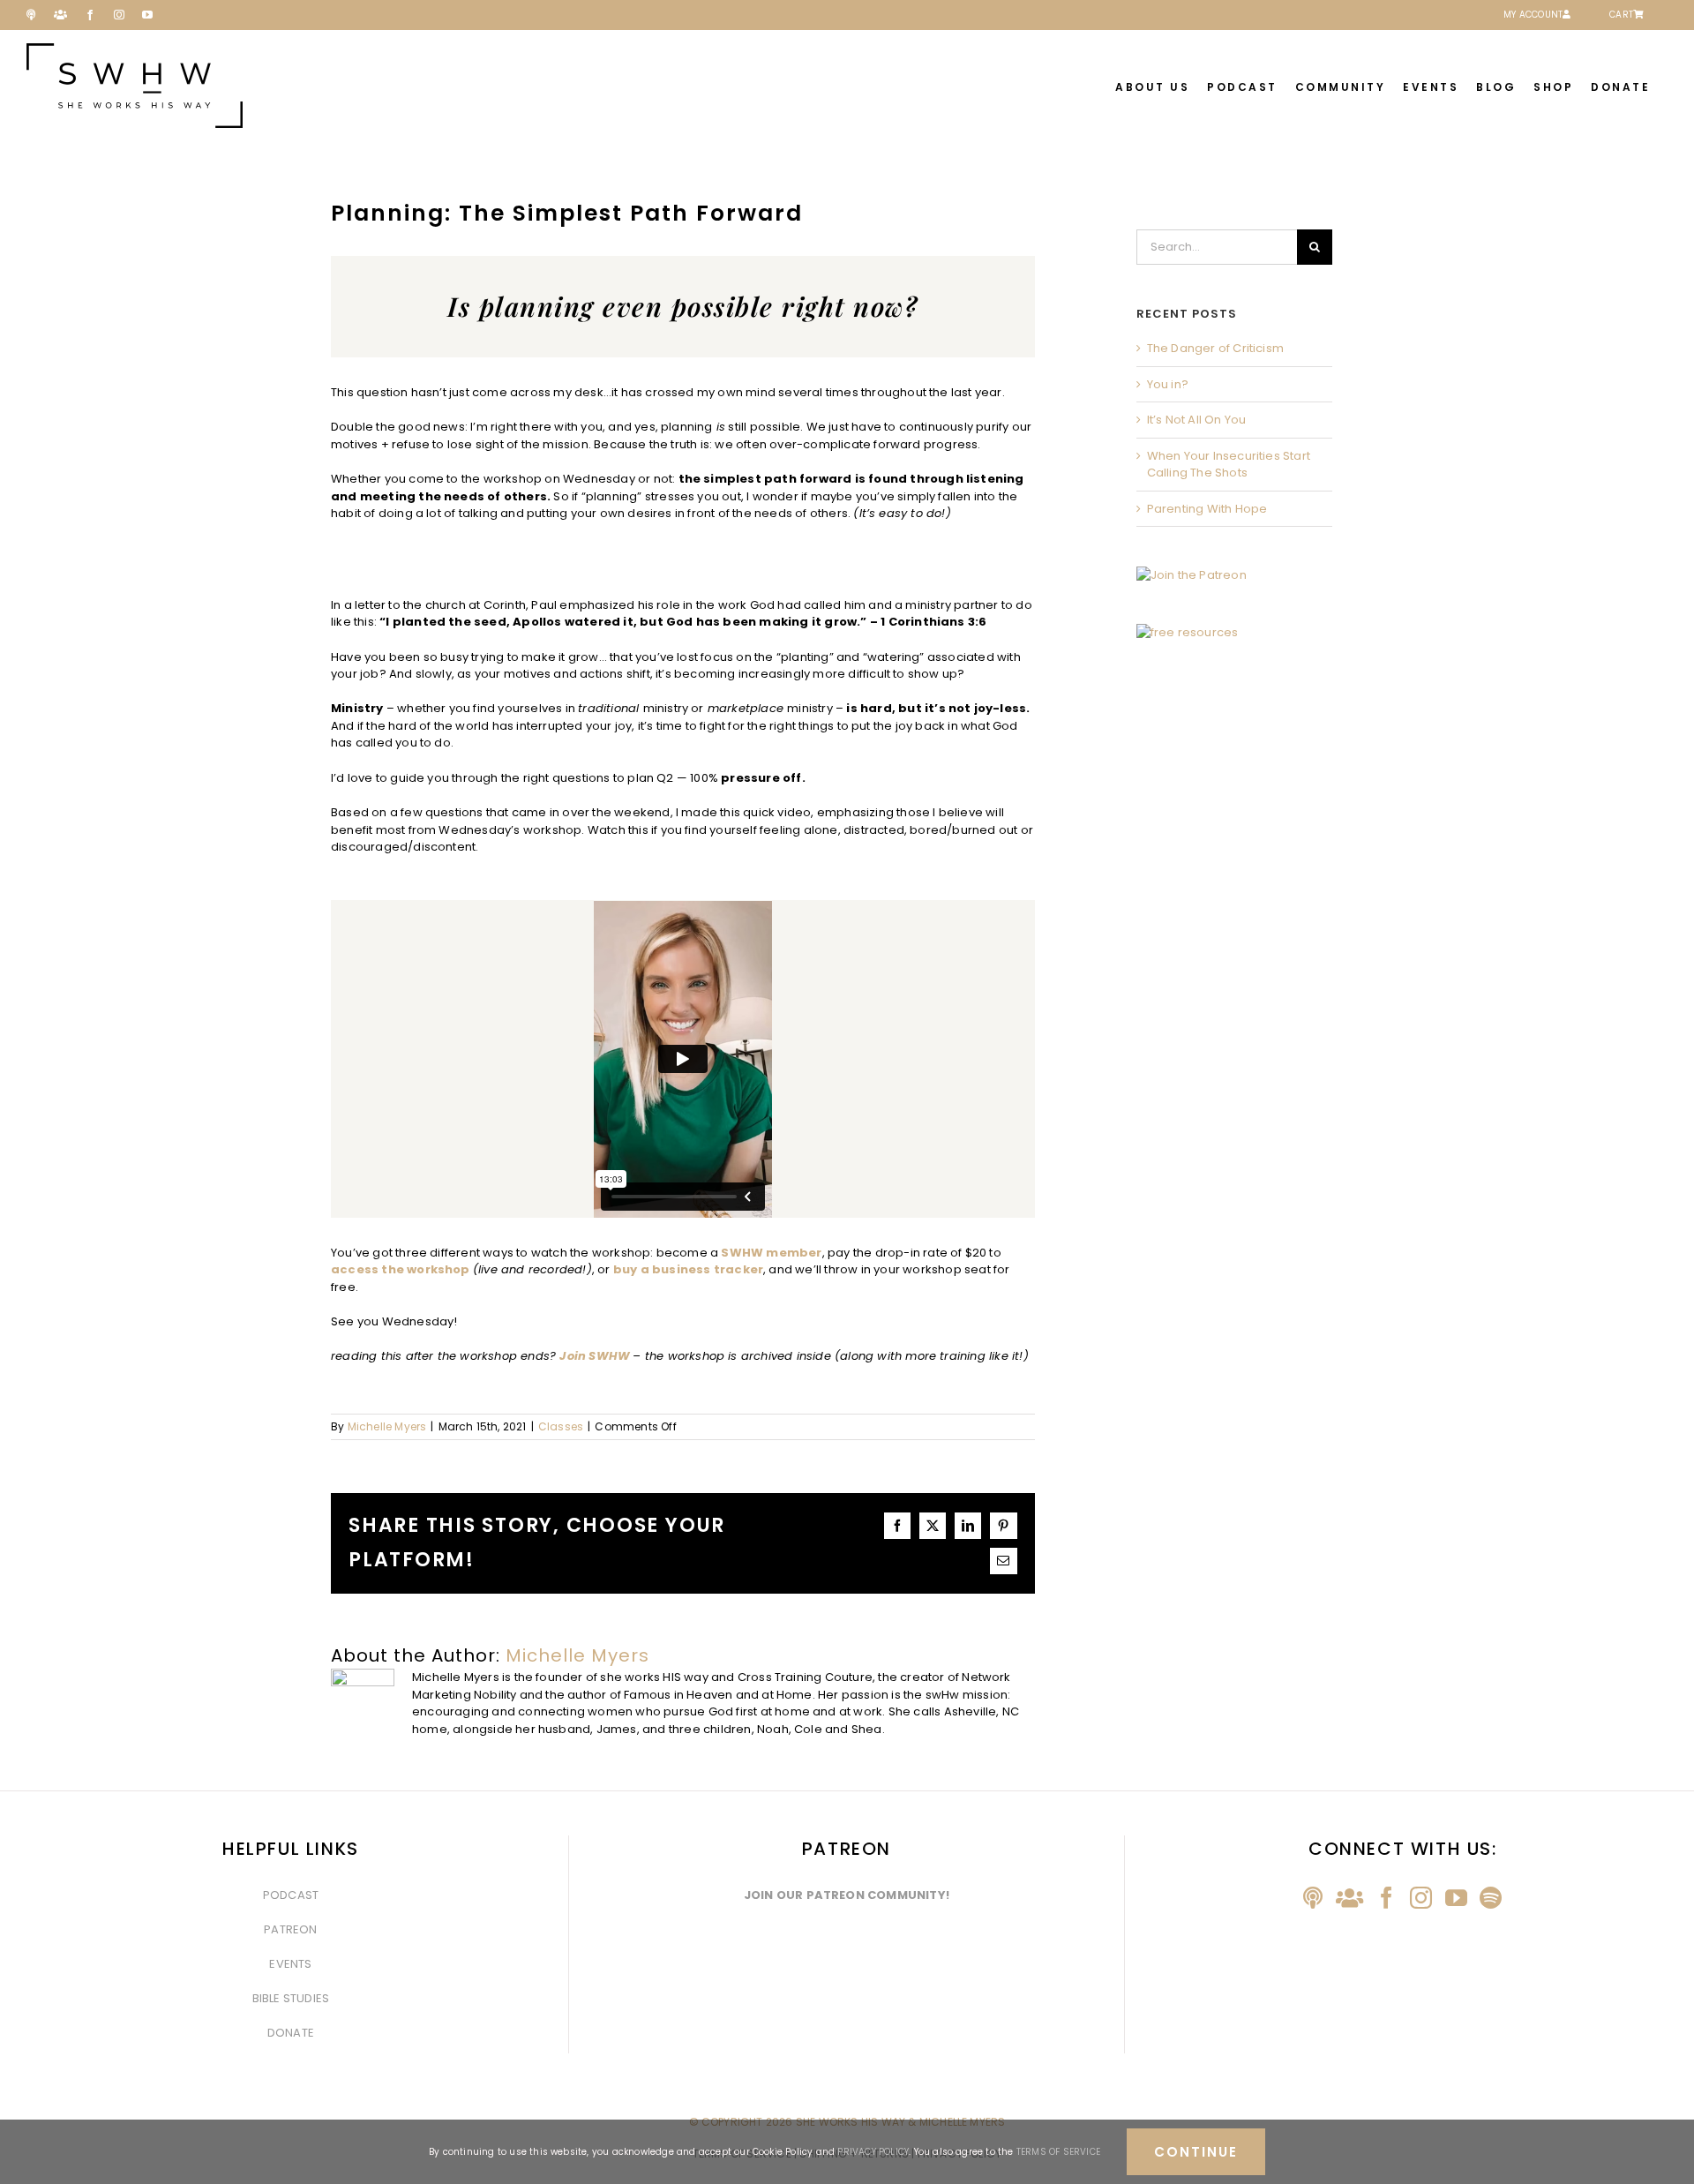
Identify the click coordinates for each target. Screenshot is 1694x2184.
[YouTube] (1456, 1898)
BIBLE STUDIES (291, 1998)
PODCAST (291, 1895)
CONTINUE (1196, 2152)
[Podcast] (1313, 1898)
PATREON (290, 1929)
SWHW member (771, 1253)
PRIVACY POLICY (873, 2152)
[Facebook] (1387, 1898)
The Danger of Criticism (1216, 348)
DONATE (291, 2033)
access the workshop (401, 1269)
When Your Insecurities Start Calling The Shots (1229, 465)
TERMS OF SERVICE (1058, 2152)
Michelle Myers (387, 1426)
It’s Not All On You (1197, 420)
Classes (561, 1426)
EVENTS (290, 1964)
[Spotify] (1491, 1898)
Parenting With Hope (1207, 509)
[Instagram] (1421, 1898)
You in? (1168, 384)
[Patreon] (1349, 1898)
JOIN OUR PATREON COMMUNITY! (847, 1895)
